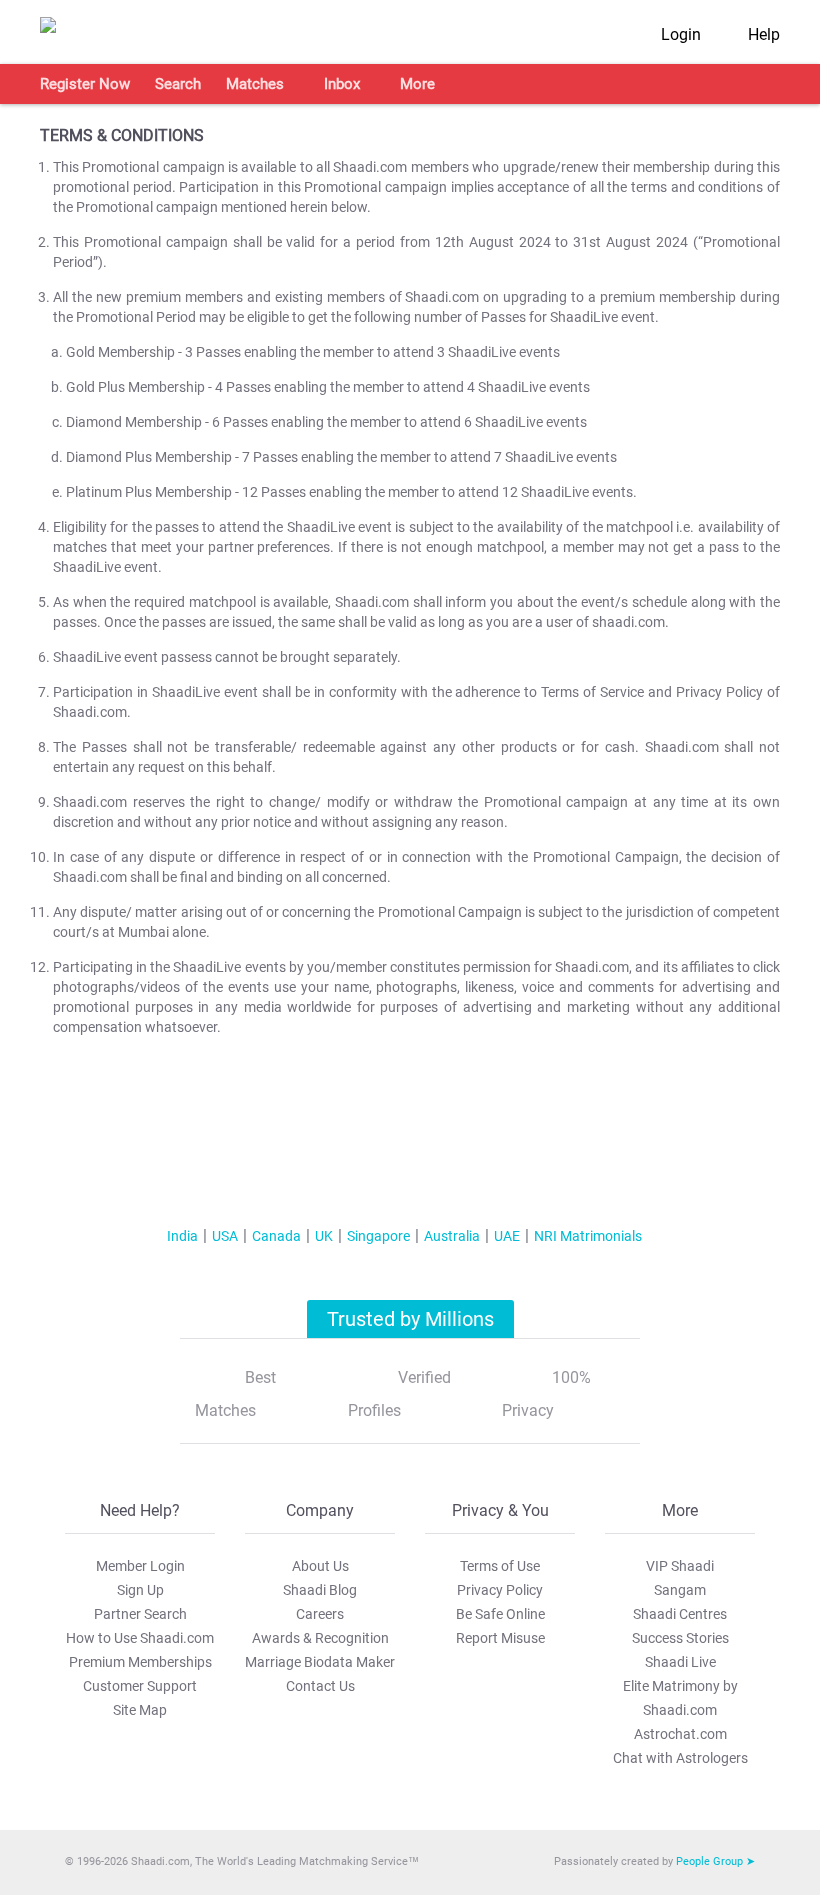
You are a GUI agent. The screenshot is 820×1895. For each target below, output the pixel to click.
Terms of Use (500, 1566)
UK (324, 1236)
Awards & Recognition (320, 1638)
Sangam (680, 1590)
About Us (320, 1566)
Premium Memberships (140, 1662)
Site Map (140, 1710)
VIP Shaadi (680, 1566)
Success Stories (680, 1638)
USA (225, 1236)
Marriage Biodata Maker (320, 1662)
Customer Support (140, 1686)
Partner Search (140, 1614)
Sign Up (140, 1590)
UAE (507, 1236)
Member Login (140, 1566)
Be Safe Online (500, 1614)
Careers (320, 1614)
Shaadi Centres (680, 1614)
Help (764, 34)
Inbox (342, 84)
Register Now (85, 84)
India (182, 1236)
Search (178, 84)
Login (681, 34)
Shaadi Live (680, 1662)
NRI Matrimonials (588, 1236)
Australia (452, 1236)
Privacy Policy (500, 1590)
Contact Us (320, 1686)
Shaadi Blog (320, 1590)
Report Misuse (500, 1638)
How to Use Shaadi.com (140, 1638)
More (417, 84)
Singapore (378, 1236)
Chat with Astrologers (680, 1758)
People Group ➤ (715, 1861)
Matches (255, 84)
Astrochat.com (680, 1734)
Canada (276, 1236)
